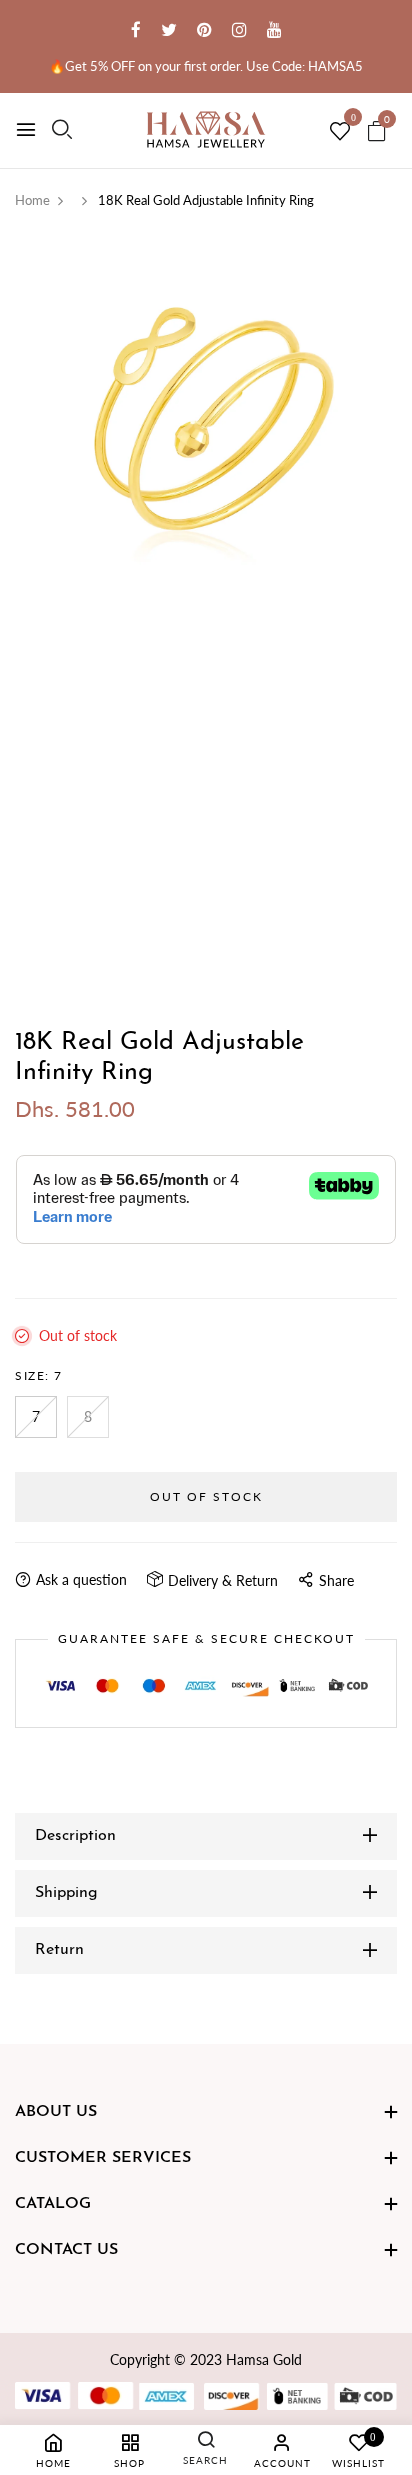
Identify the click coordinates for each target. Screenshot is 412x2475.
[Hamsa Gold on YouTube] (274, 29)
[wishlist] (340, 132)
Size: (39, 1375)
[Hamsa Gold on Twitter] (169, 29)
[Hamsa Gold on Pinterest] (204, 29)
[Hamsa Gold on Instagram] (239, 29)
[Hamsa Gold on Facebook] (136, 29)
